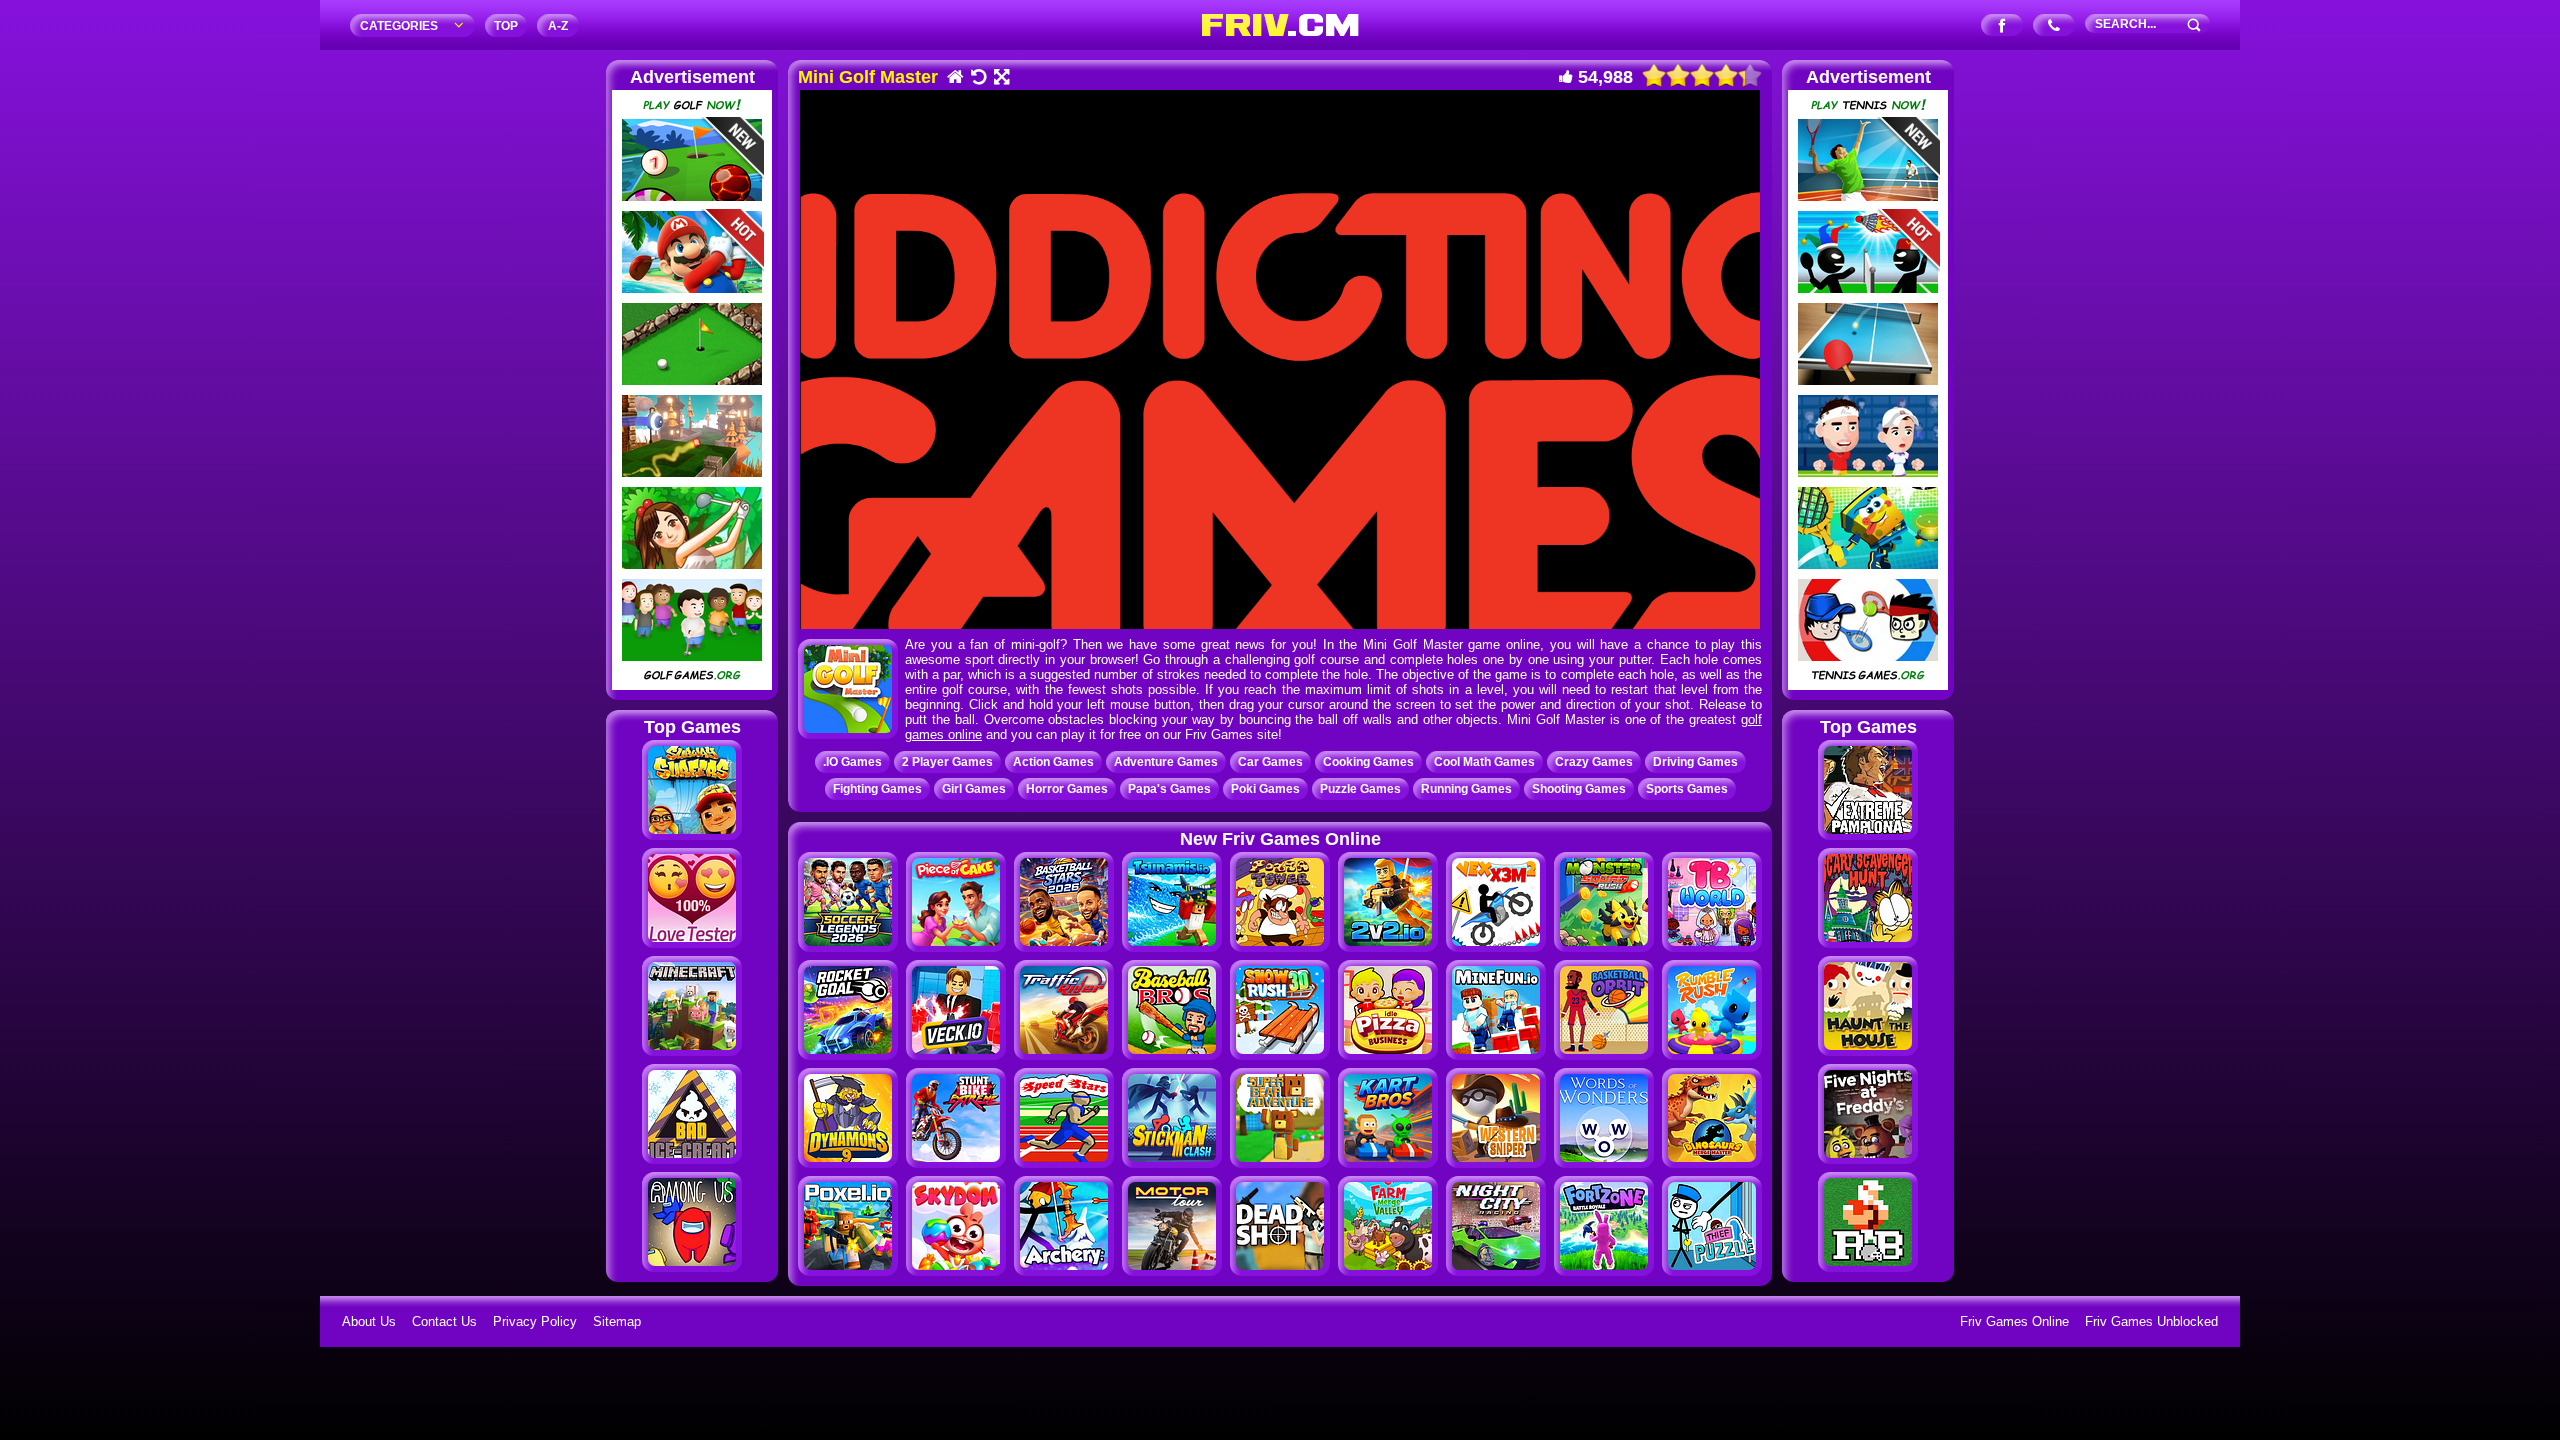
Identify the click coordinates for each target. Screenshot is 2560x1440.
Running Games (1466, 789)
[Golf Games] (692, 685)
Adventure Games (1166, 762)
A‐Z (558, 26)
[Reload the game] (977, 78)
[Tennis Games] (1868, 685)
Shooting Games (1579, 789)
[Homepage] (954, 78)
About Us (369, 1321)
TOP (506, 26)
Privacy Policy (535, 1321)
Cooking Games (1368, 762)
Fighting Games (877, 789)
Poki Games (1265, 789)
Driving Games (1695, 762)
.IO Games (852, 762)
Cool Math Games (1484, 762)
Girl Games (974, 789)
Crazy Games (1594, 762)
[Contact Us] (2054, 26)
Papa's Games (1169, 789)
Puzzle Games (1360, 789)
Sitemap (617, 1321)
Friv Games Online (2014, 1321)
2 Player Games (947, 762)
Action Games (1053, 762)
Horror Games (1067, 789)
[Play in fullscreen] (1000, 78)
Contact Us (444, 1321)
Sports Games (1687, 789)
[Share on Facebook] (2002, 26)
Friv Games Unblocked (2151, 1321)
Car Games (1270, 762)
